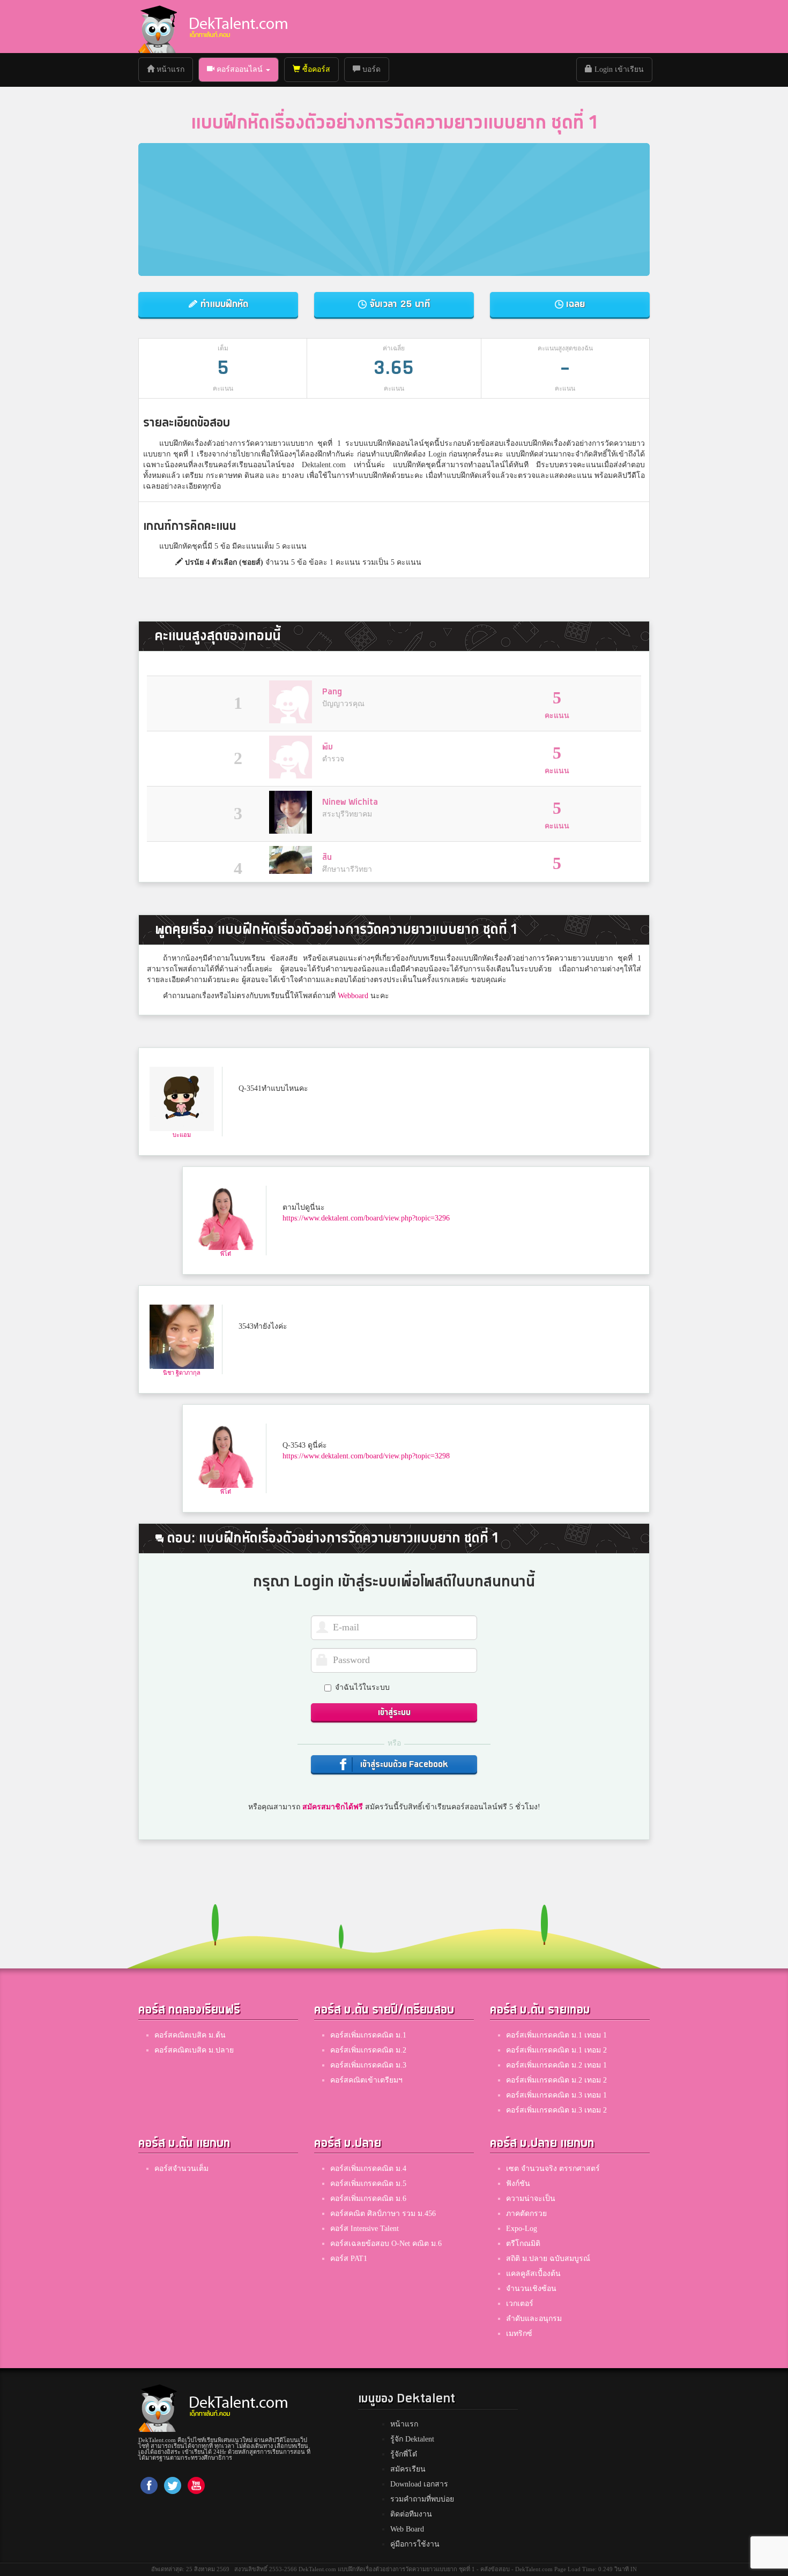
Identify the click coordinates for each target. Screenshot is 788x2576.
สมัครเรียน (408, 2469)
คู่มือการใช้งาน (415, 2544)
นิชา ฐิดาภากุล (182, 1373)
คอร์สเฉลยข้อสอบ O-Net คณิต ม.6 (386, 2244)
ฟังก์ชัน (518, 2184)
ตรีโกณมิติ (523, 2244)
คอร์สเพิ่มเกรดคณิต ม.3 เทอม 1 (556, 2095)
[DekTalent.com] (158, 27)
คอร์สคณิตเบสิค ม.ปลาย (194, 2050)
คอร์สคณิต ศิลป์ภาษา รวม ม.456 (383, 2214)
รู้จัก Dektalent (412, 2439)
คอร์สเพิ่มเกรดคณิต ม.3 (368, 2065)
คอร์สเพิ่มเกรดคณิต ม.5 (368, 2184)
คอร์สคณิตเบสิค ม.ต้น (190, 2035)
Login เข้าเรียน (618, 69)
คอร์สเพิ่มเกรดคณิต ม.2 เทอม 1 (556, 2065)
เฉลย (574, 304)
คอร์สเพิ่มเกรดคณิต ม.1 (368, 2035)
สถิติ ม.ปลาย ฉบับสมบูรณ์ (548, 2259)
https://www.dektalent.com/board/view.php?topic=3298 (366, 1456)
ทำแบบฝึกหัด (223, 304)
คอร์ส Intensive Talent (365, 2229)
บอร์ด (370, 69)
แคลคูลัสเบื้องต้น (533, 2274)
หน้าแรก (173, 69)
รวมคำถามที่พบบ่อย (422, 2499)
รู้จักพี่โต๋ (404, 2454)
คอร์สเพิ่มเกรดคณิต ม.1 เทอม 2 (556, 2050)
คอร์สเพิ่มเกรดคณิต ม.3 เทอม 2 (556, 2110)
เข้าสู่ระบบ (394, 1713)
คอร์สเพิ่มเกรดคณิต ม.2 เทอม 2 (556, 2080)
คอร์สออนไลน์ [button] (240, 69)
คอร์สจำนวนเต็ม (181, 2169)
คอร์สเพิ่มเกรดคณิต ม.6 (368, 2199)
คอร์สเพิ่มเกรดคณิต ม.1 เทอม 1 (556, 2035)
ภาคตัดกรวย (526, 2214)
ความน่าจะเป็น (531, 2199)
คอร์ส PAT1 (349, 2259)
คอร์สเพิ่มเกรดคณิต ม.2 (368, 2050)
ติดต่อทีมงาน (411, 2514)
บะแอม (182, 1135)
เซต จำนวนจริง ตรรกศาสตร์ (553, 2169)
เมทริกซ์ (519, 2334)
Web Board (407, 2529)
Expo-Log (522, 2229)
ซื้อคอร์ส (315, 69)
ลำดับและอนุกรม (534, 2319)
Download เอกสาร (419, 2484)
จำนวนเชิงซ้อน (531, 2289)
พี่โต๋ (226, 1254)
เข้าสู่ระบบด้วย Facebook (403, 1765)
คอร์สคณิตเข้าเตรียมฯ (366, 2080)
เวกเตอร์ (520, 2304)
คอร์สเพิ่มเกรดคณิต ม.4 (368, 2169)
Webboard (353, 996)
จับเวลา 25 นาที (398, 304)
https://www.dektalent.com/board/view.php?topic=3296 (366, 1218)
